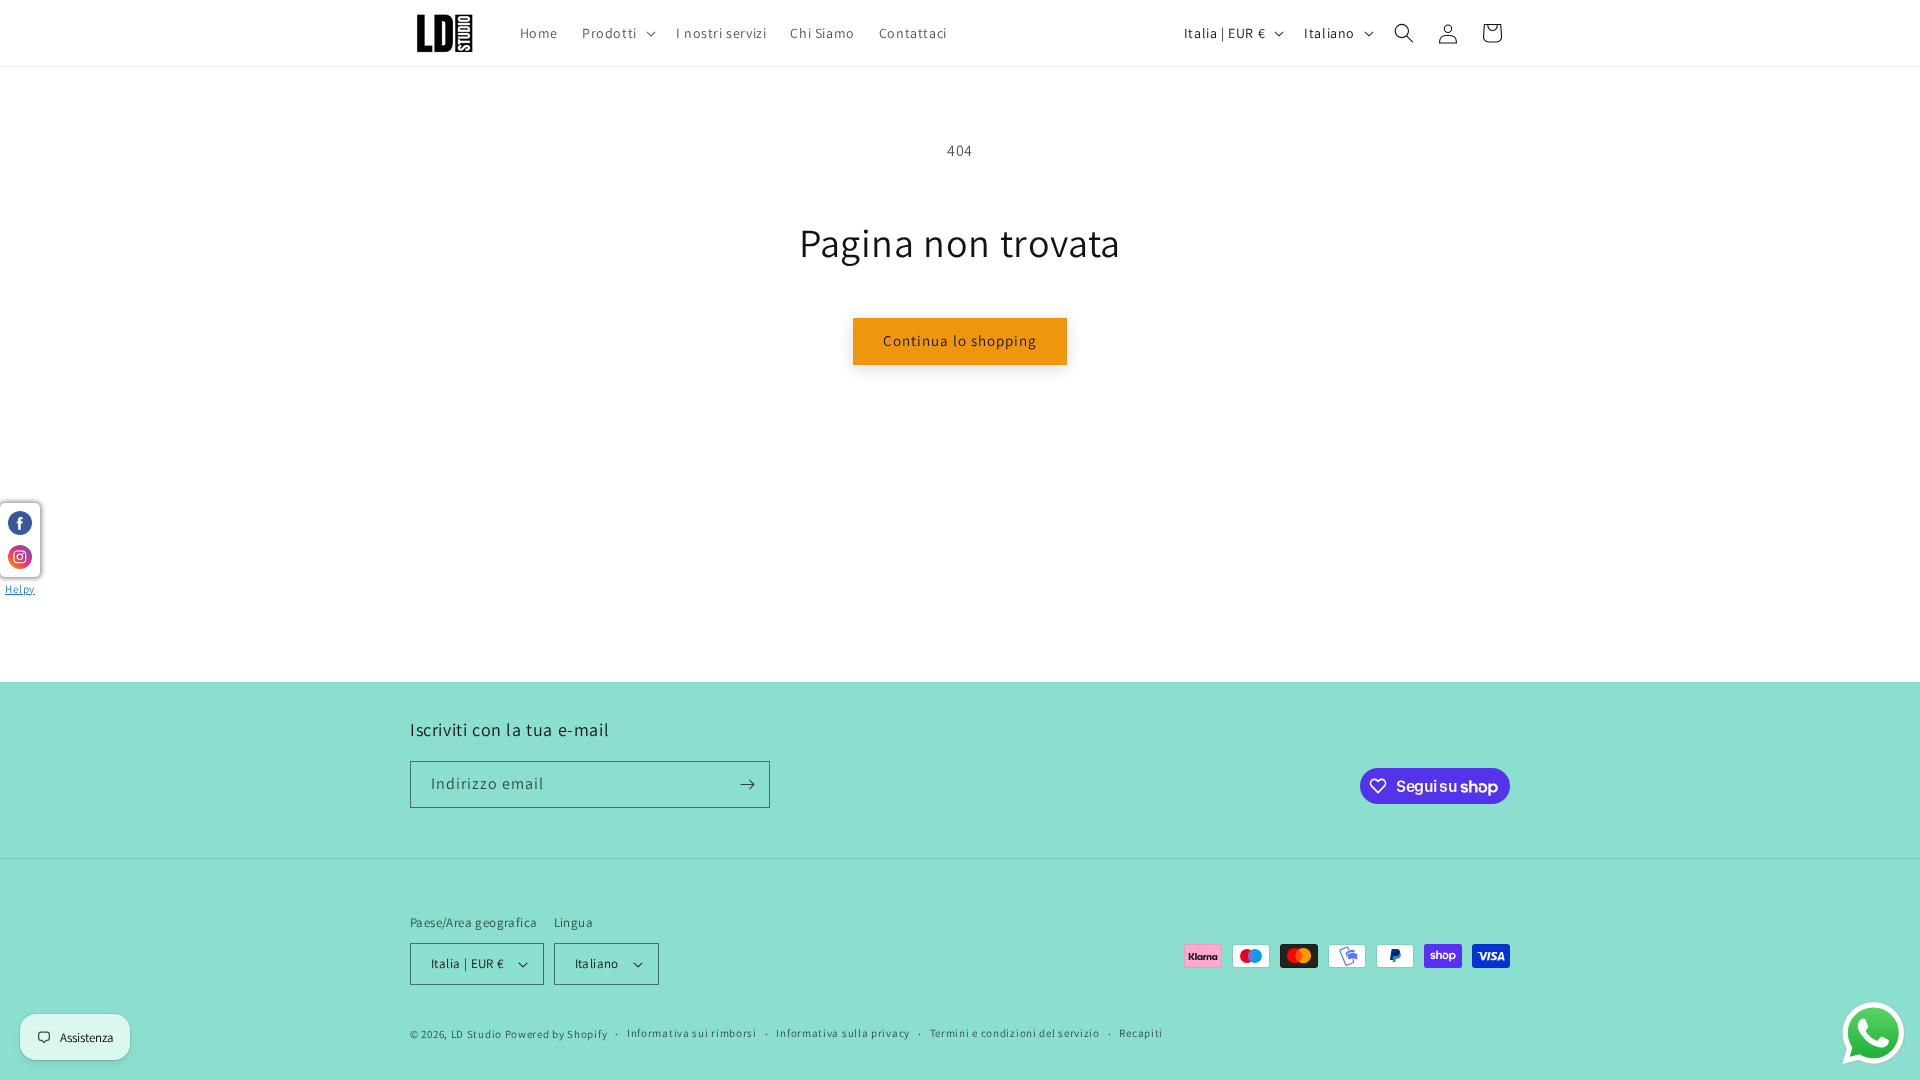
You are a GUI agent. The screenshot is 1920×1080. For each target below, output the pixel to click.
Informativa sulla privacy (843, 1033)
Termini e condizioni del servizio (1015, 1033)
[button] (617, 33)
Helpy (20, 589)
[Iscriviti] (747, 784)
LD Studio (476, 1034)
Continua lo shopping (960, 340)
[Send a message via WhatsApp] (1873, 1033)
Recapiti (1141, 1033)
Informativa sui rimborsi (692, 1033)
